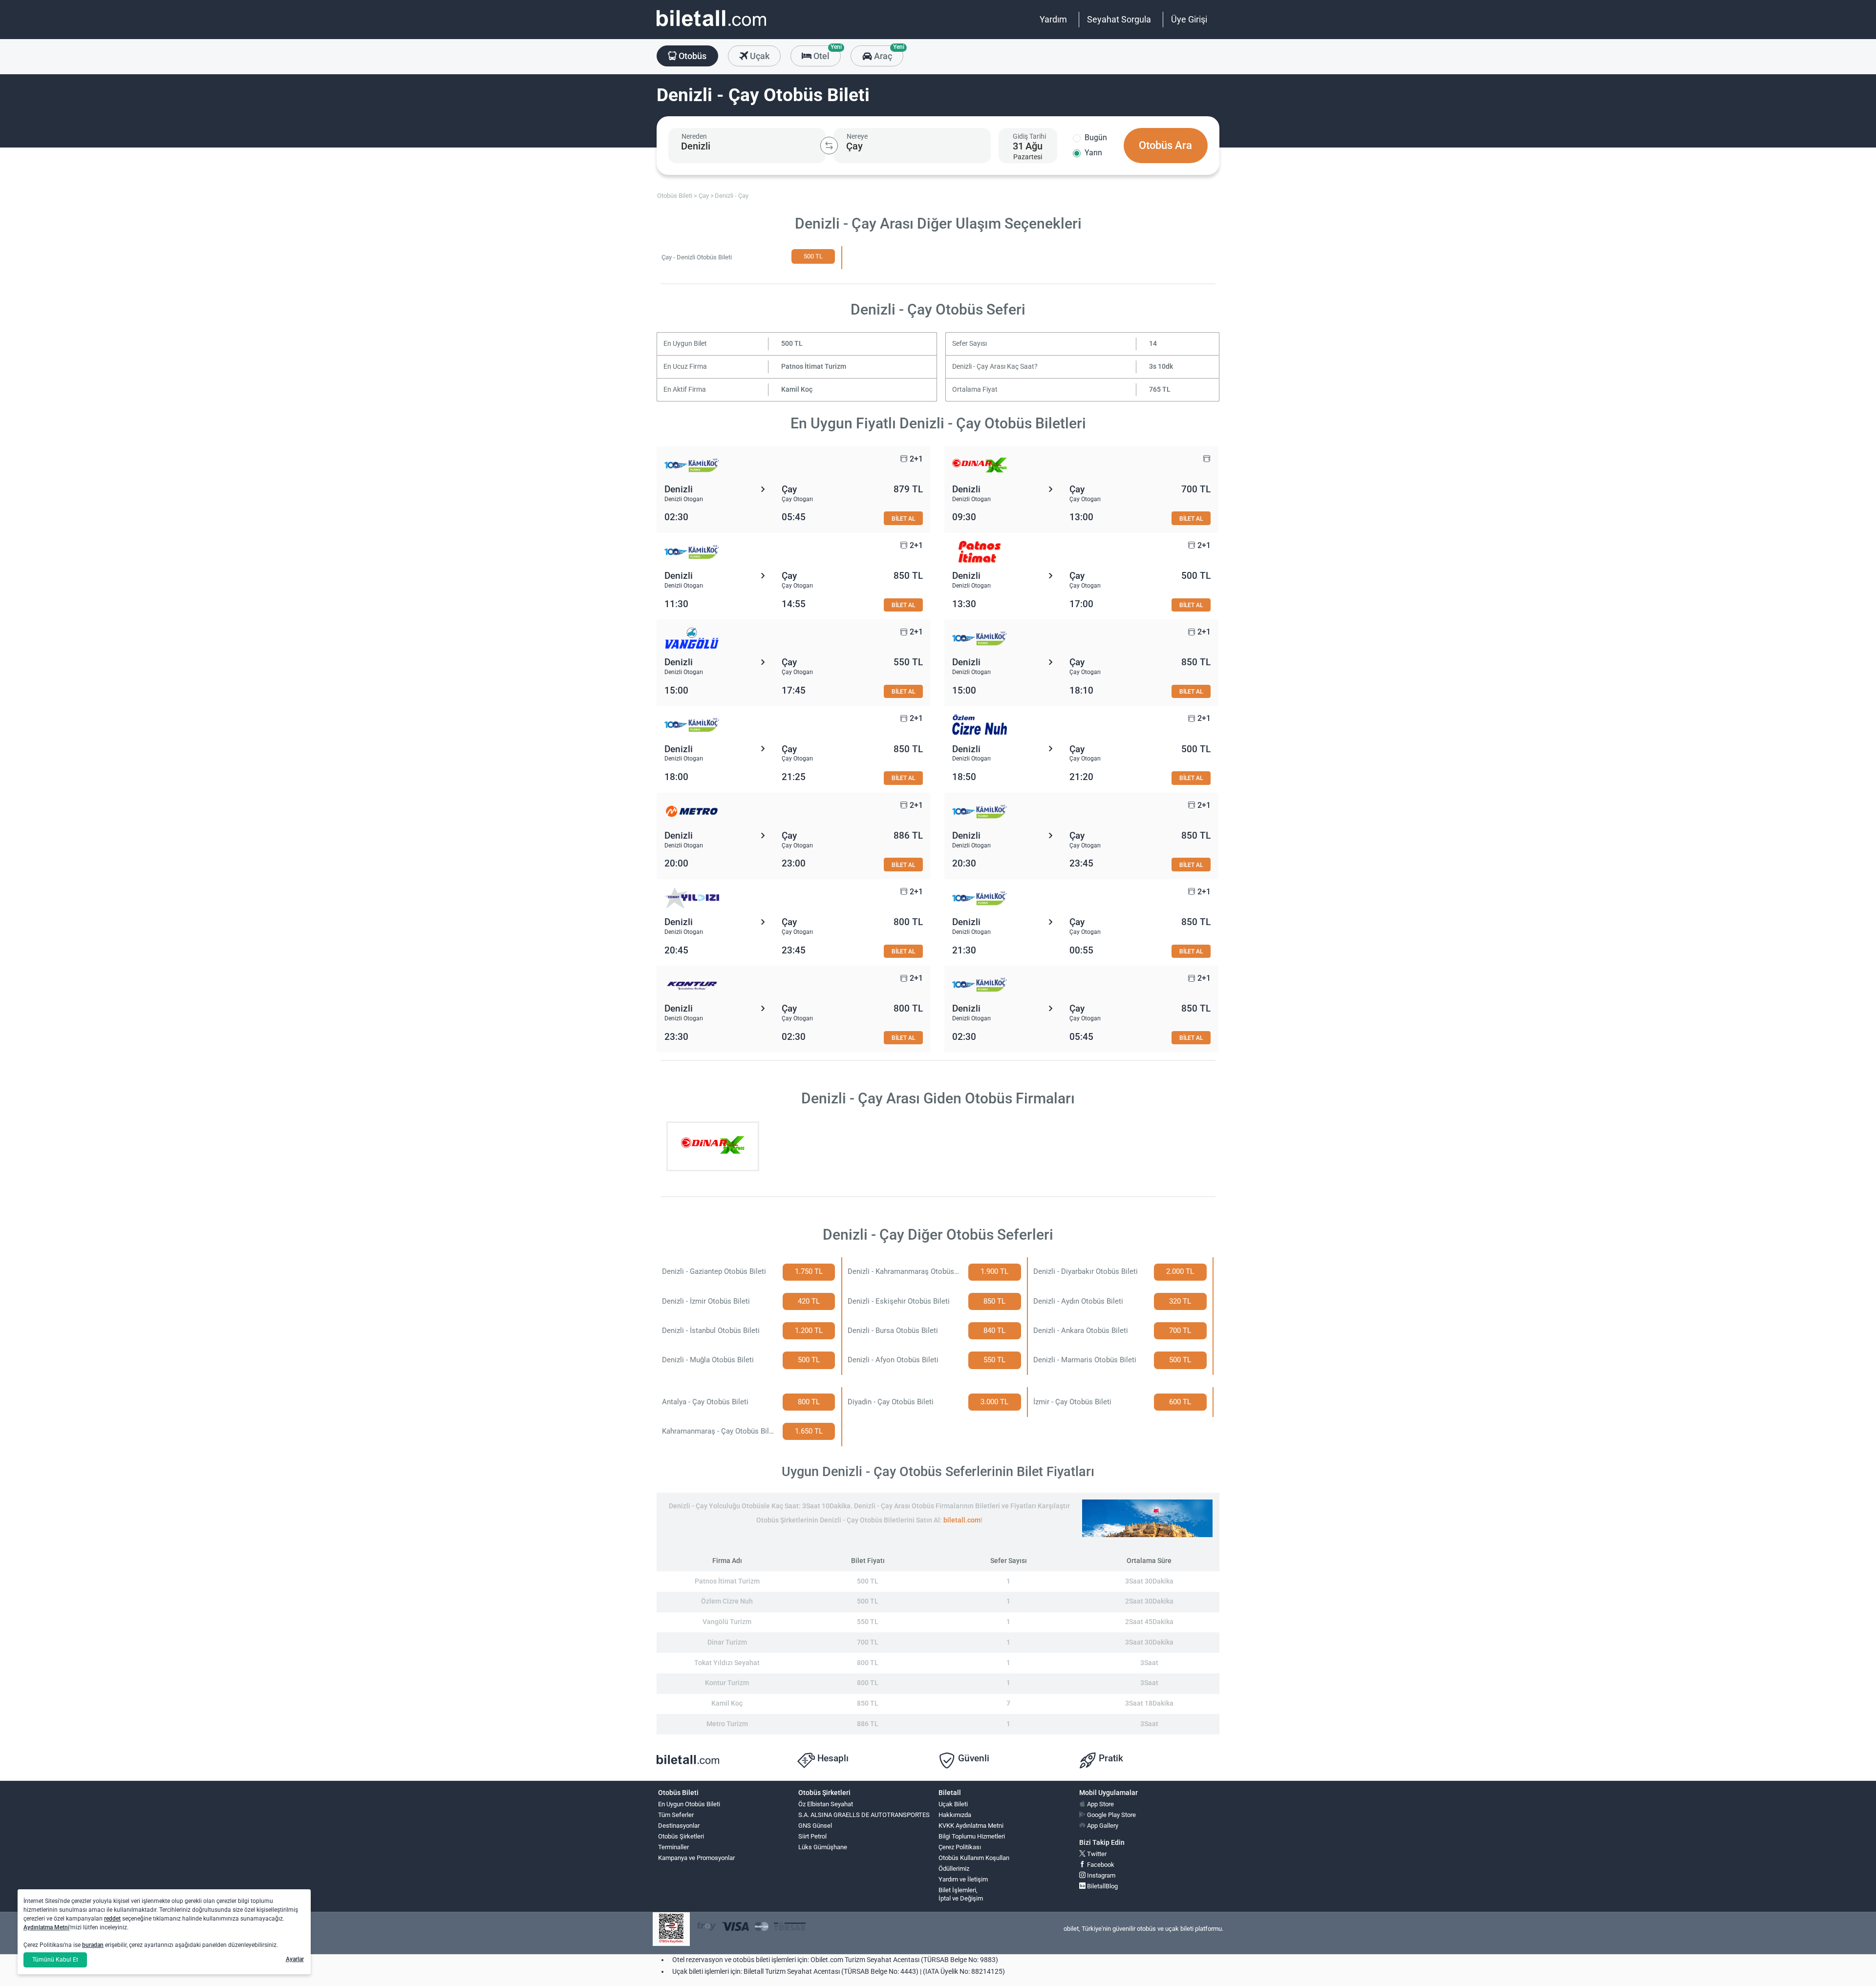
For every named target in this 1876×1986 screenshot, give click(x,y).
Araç (887, 53)
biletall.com (962, 1520)
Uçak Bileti (953, 1804)
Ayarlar (295, 1959)
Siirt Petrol (812, 1836)
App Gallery (1102, 1826)
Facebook (1100, 1865)
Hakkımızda (955, 1815)
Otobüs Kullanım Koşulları (974, 1858)
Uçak (759, 56)
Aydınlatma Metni (46, 1927)
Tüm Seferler (676, 1815)
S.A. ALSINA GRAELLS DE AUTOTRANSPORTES (864, 1815)
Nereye (857, 136)
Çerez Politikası (960, 1847)
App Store (1100, 1804)
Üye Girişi (1189, 19)
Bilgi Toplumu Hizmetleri (972, 1836)
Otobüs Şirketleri (681, 1836)
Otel (826, 53)
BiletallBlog (1102, 1886)
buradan (93, 1945)
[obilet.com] (711, 27)
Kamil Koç (797, 390)
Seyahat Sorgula (1119, 19)
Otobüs (692, 56)
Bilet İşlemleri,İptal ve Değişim (961, 1894)
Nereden (694, 136)
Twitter (1096, 1854)
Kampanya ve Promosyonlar (696, 1858)
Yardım (1053, 19)
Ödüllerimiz (954, 1869)
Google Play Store (1111, 1815)
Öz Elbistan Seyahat (826, 1804)
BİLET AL (903, 518)
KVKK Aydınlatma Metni (971, 1826)
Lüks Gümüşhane (823, 1847)
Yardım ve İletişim (963, 1879)
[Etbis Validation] (671, 1929)
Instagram (1100, 1875)
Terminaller (673, 1847)
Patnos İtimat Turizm (814, 367)
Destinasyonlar (679, 1826)
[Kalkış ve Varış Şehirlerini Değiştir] (829, 146)
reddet (112, 1919)
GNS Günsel (815, 1826)
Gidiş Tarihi (1029, 136)
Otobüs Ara (1165, 145)
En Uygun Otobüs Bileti (689, 1804)
